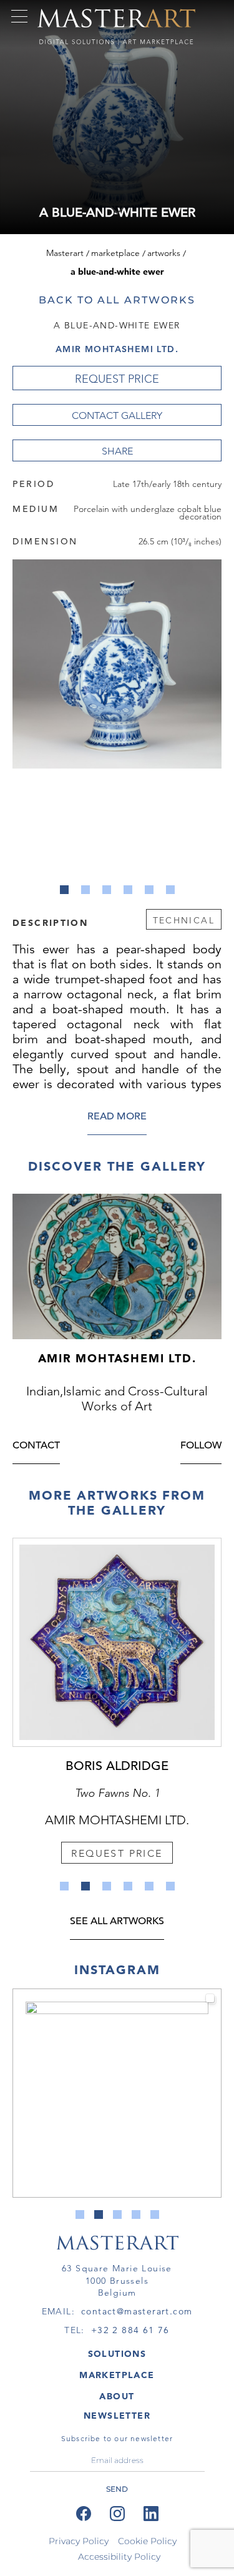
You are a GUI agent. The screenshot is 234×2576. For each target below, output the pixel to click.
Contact (36, 1446)
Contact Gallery (117, 415)
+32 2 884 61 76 (130, 2330)
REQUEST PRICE (117, 379)
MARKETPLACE (117, 2375)
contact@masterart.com (137, 2311)
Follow (201, 1446)
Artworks (164, 253)
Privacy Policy (79, 2541)
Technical (184, 920)
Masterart (65, 253)
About (117, 2396)
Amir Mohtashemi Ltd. (117, 349)
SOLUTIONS (117, 2354)
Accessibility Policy (119, 2557)
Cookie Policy (147, 2541)
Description (50, 922)
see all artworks (117, 1922)
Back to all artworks (117, 300)
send (117, 2489)
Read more (117, 1117)
